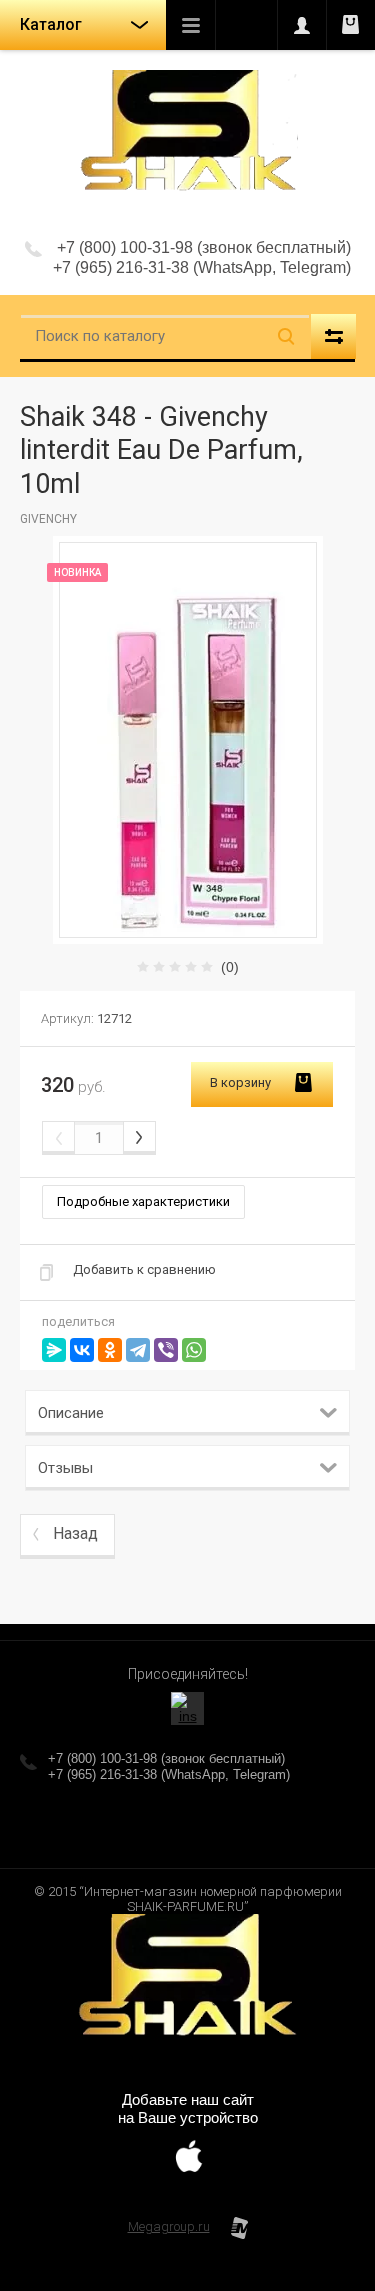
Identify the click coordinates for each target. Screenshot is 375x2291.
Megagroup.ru (169, 2226)
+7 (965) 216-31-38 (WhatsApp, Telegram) (202, 267)
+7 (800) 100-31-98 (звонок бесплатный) (204, 247)
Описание (71, 1413)
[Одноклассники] (110, 1350)
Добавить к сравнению (144, 1269)
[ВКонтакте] (82, 1350)
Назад (75, 1533)
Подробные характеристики (143, 1201)
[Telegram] (138, 1350)
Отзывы (65, 1468)
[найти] (286, 336)
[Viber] (166, 1350)
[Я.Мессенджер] (54, 1350)
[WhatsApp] (194, 1350)
